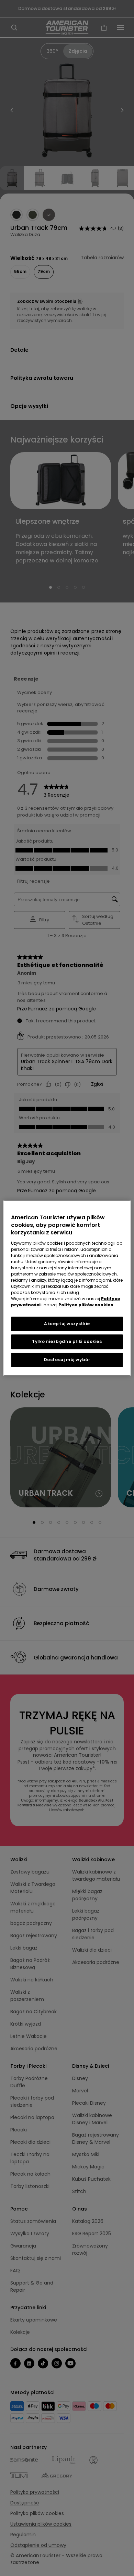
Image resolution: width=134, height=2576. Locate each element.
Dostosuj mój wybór (67, 1360)
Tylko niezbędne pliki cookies (67, 1342)
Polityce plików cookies (86, 1305)
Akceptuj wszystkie (67, 1324)
